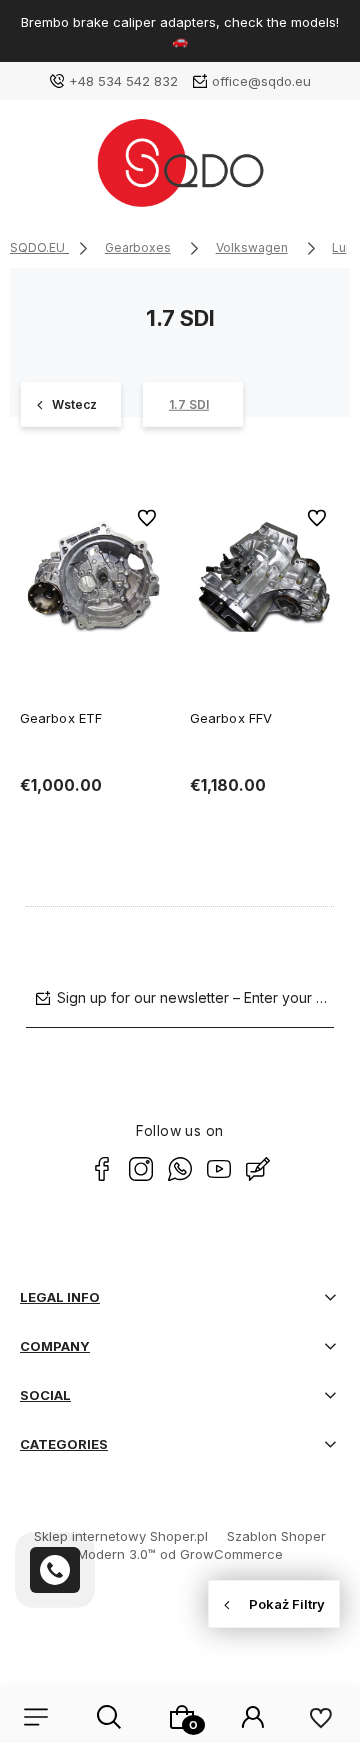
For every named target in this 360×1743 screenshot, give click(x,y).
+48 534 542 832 (123, 81)
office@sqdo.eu (261, 81)
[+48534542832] (55, 1570)
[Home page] (179, 170)
